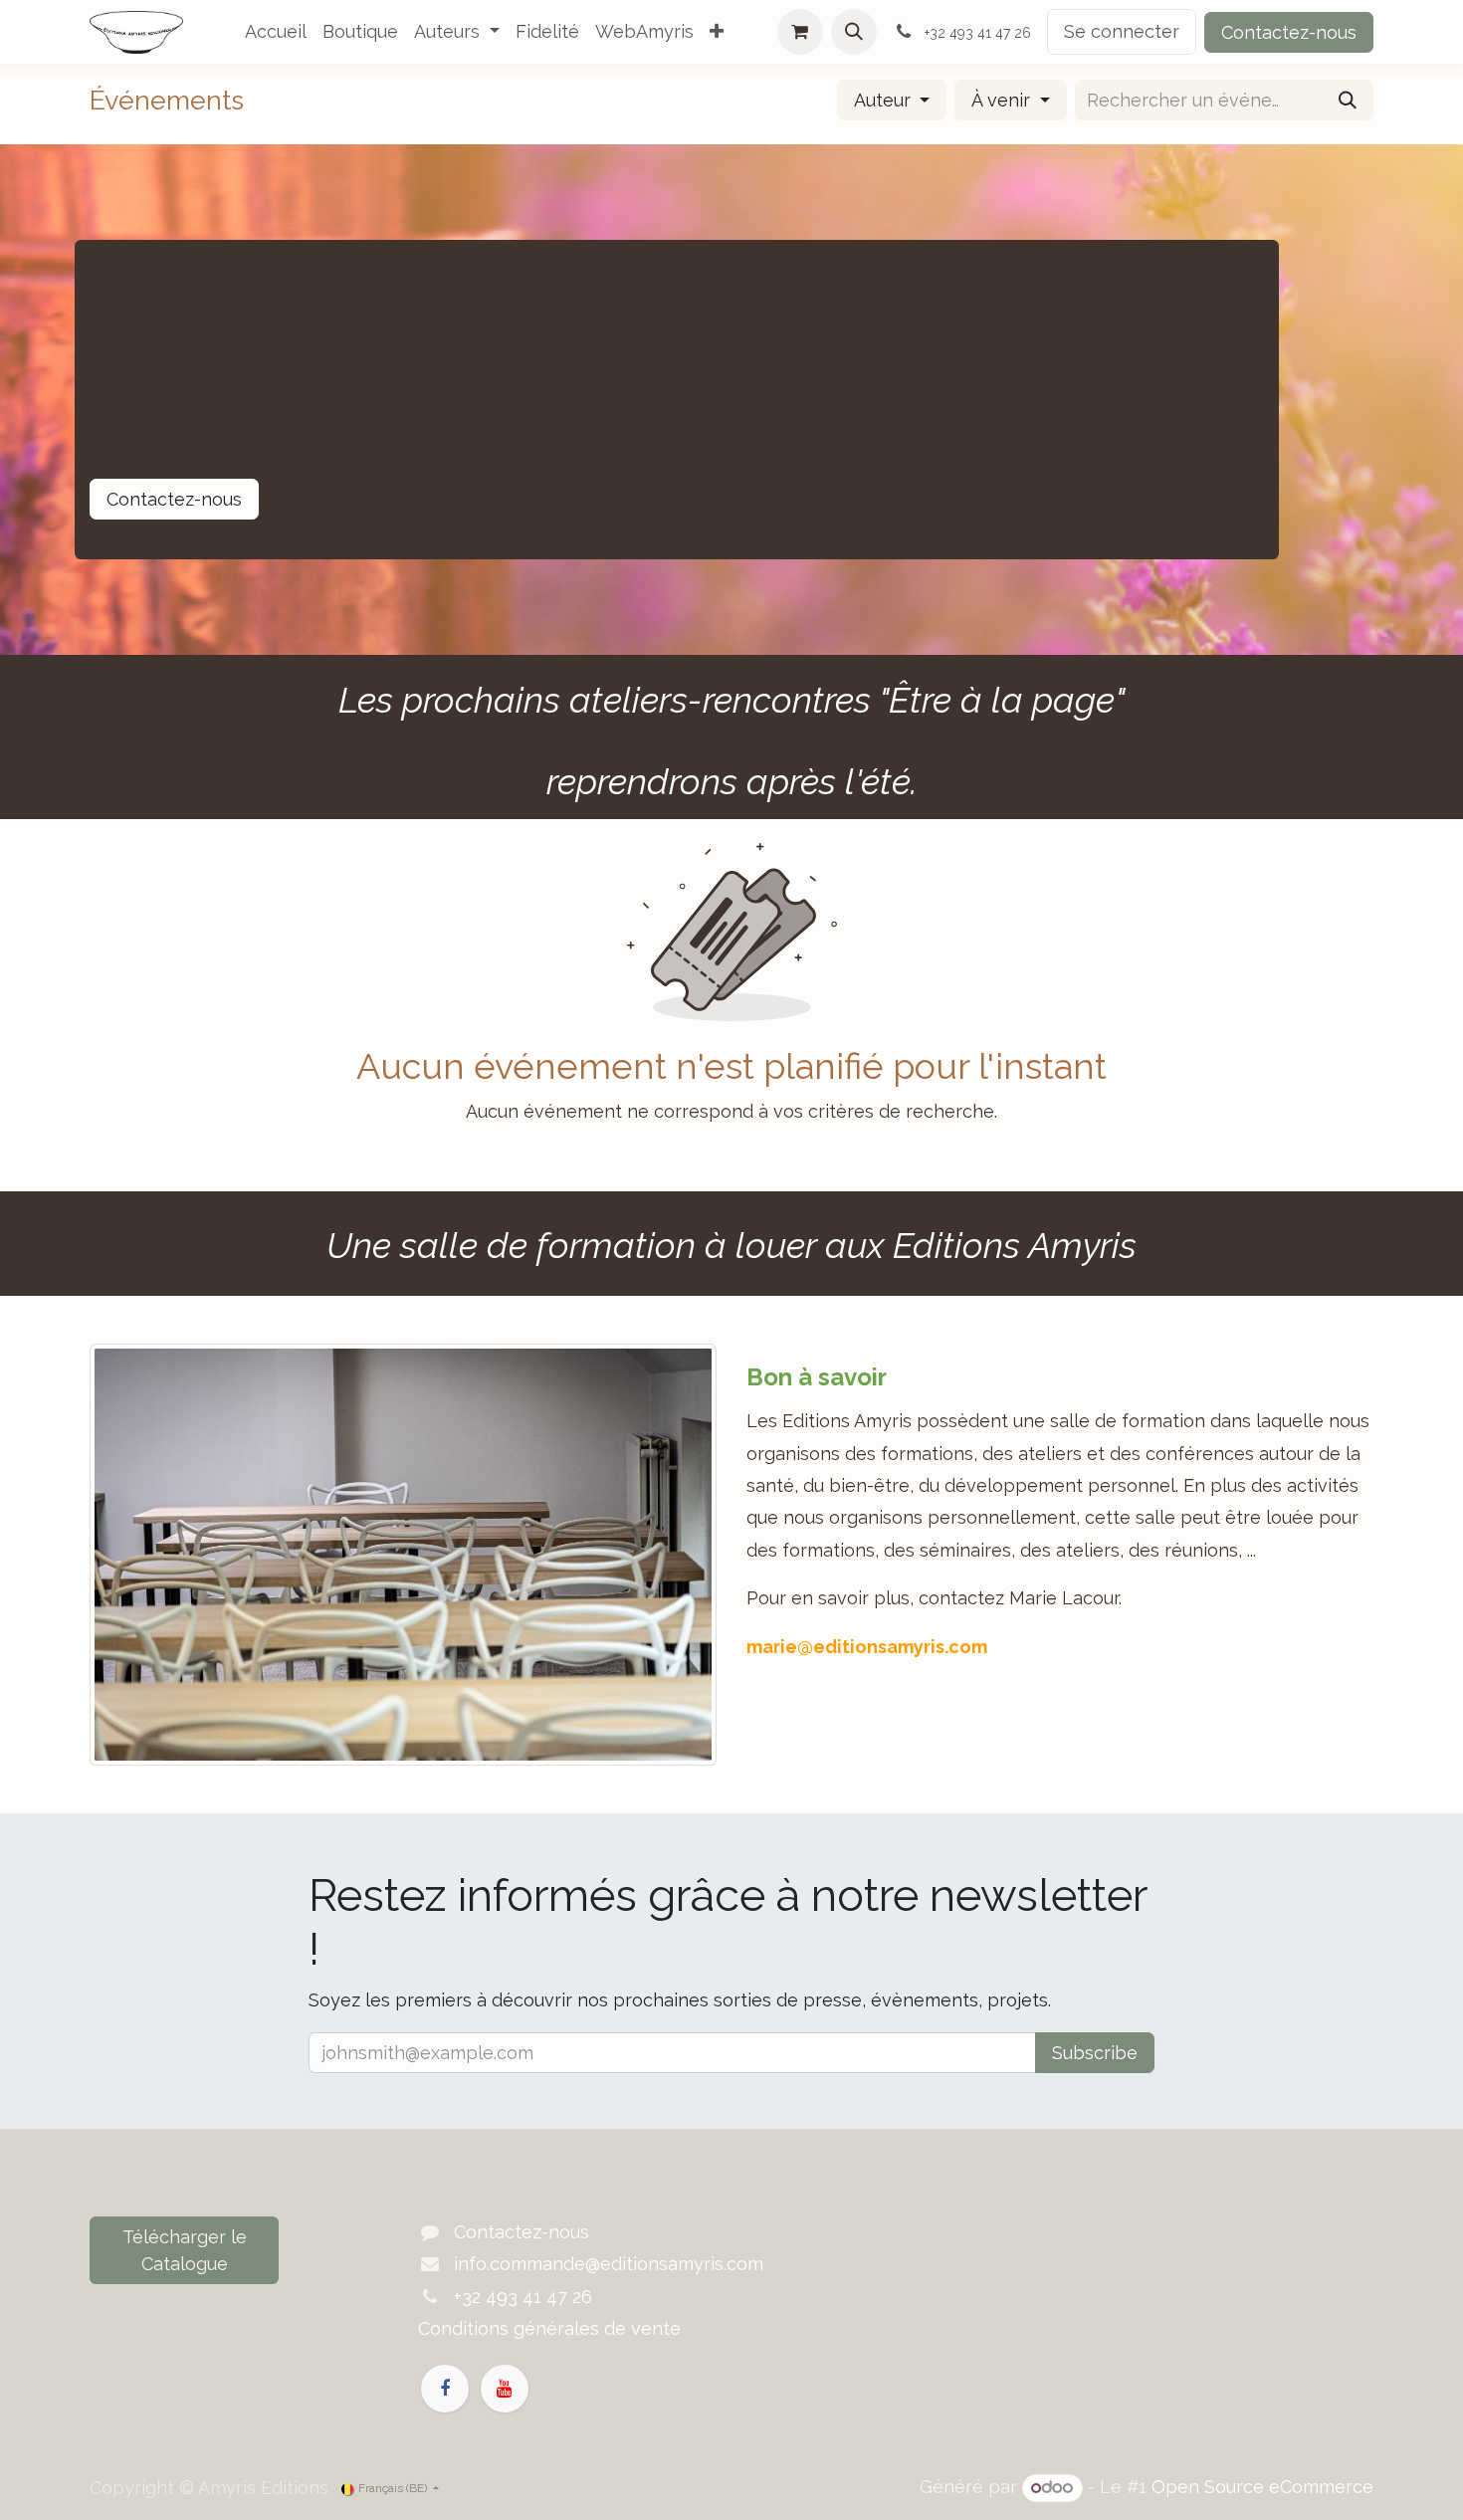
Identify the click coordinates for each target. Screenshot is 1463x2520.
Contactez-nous (1289, 32)
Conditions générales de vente (549, 2328)
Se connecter (1122, 31)
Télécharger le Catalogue (185, 2250)
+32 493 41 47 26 (523, 2297)
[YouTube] (505, 2389)
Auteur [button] (885, 100)
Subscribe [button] (1095, 2053)
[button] (854, 32)
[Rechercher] (1348, 100)
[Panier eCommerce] (800, 32)
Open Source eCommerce (1262, 2487)
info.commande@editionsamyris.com (609, 2264)
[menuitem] (276, 32)
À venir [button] (1003, 100)
